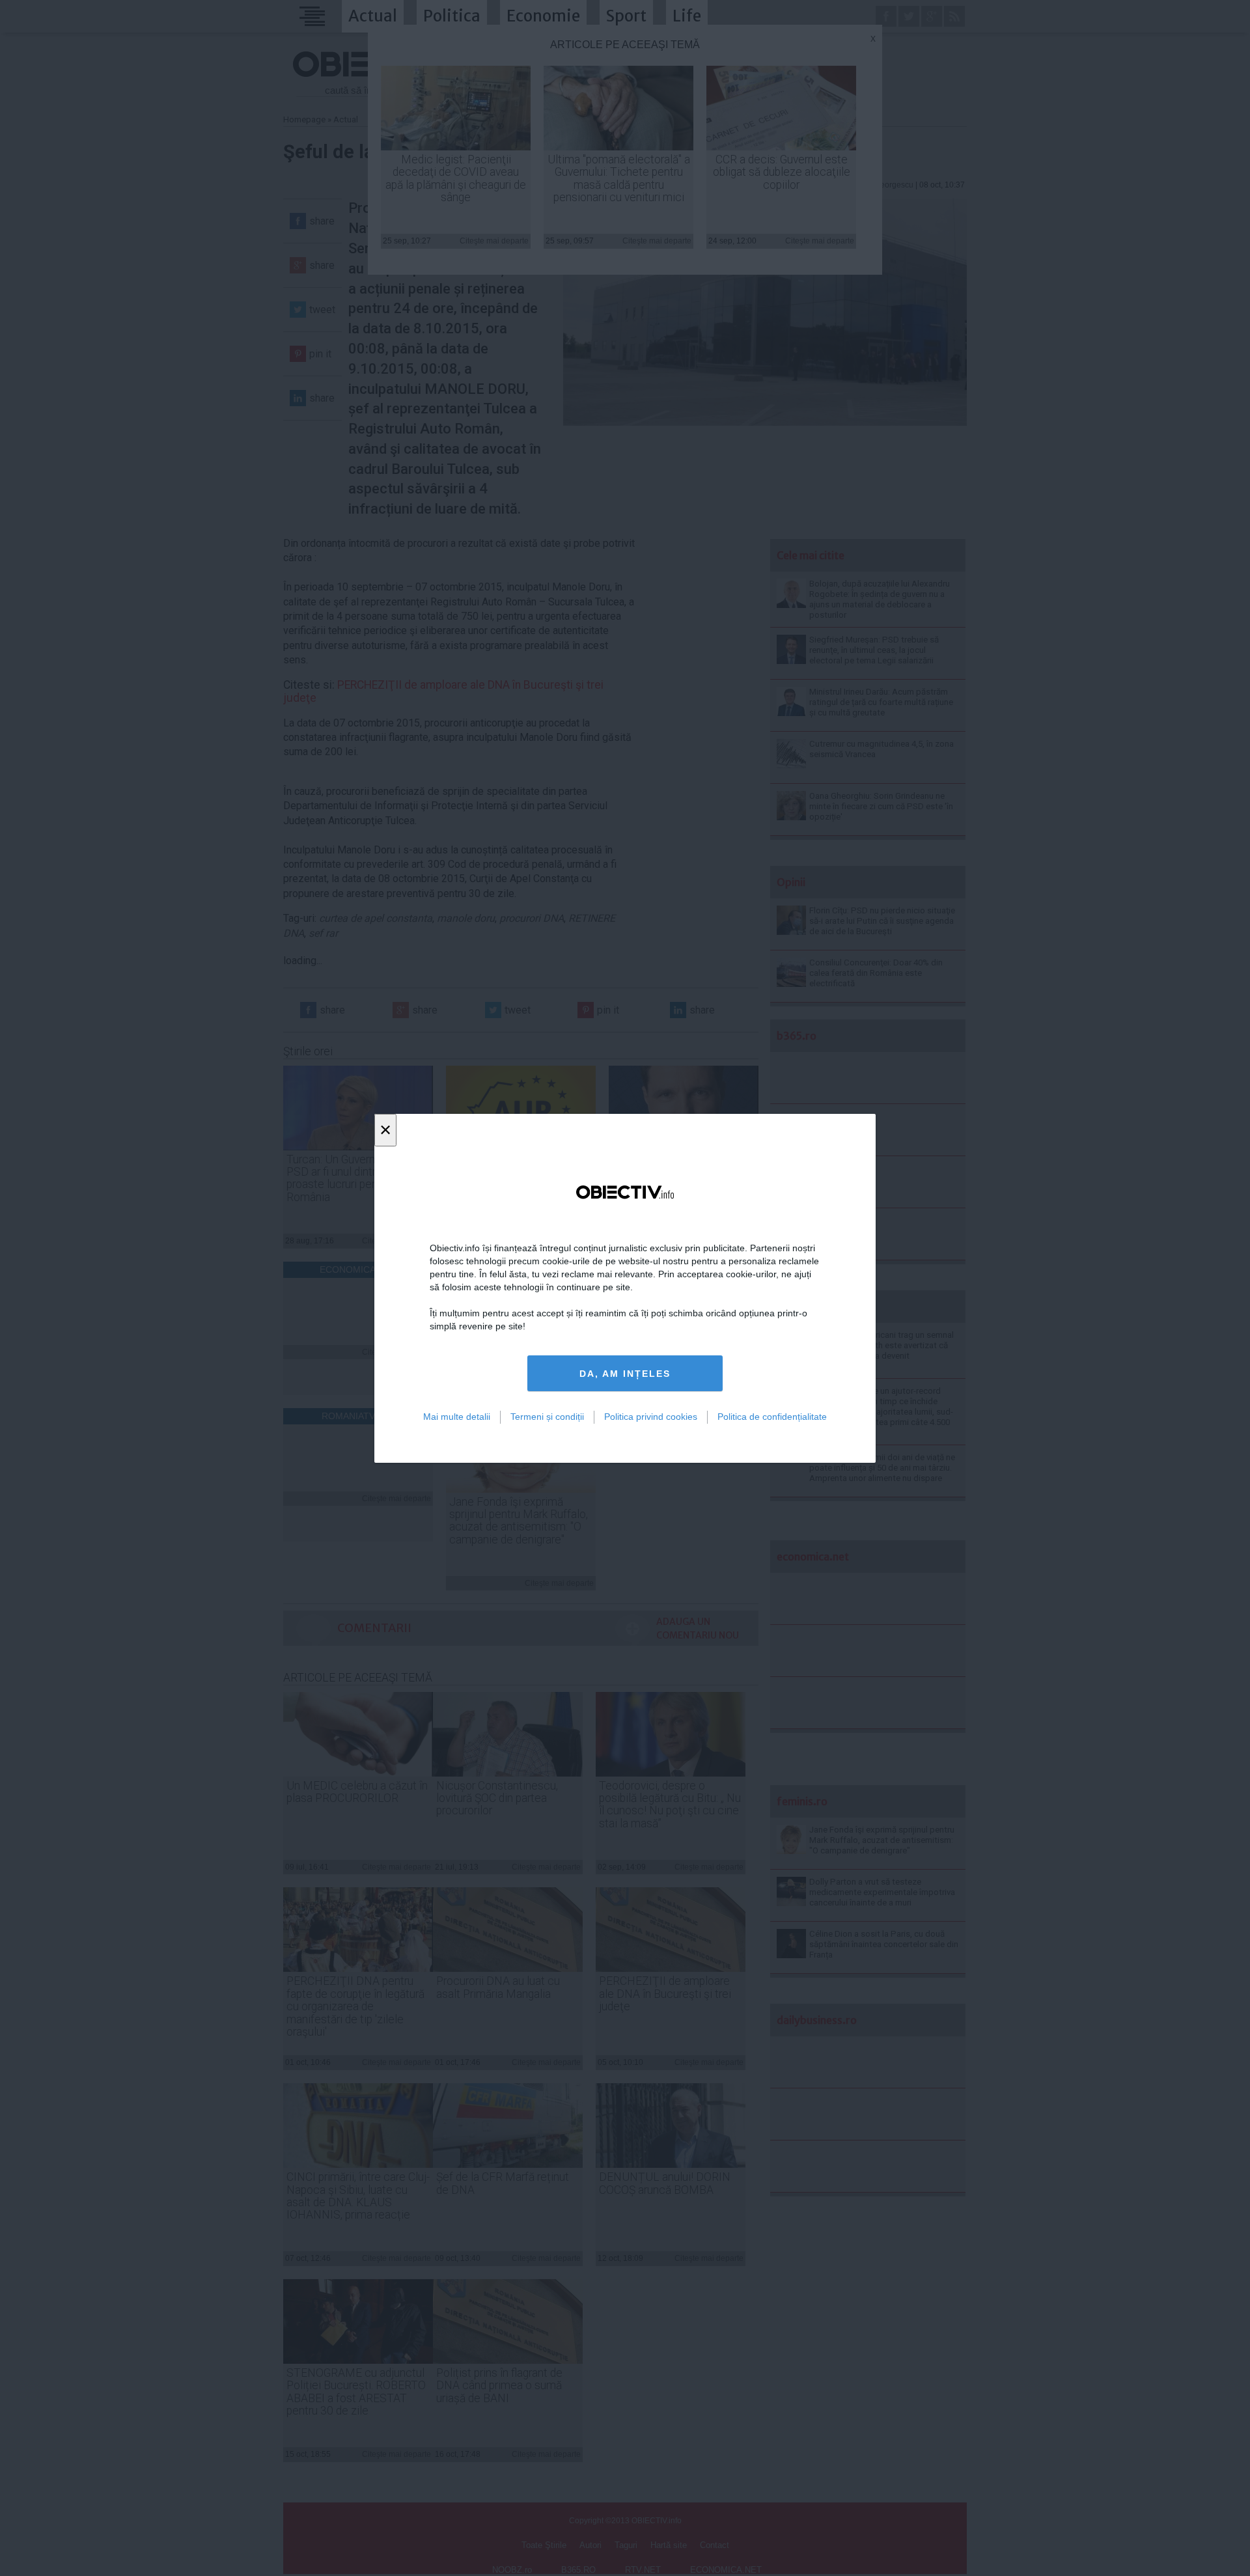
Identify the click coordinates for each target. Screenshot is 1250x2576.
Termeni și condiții (547, 1417)
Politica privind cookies (651, 1417)
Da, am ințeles (625, 1373)
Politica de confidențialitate (772, 1417)
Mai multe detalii (457, 1417)
